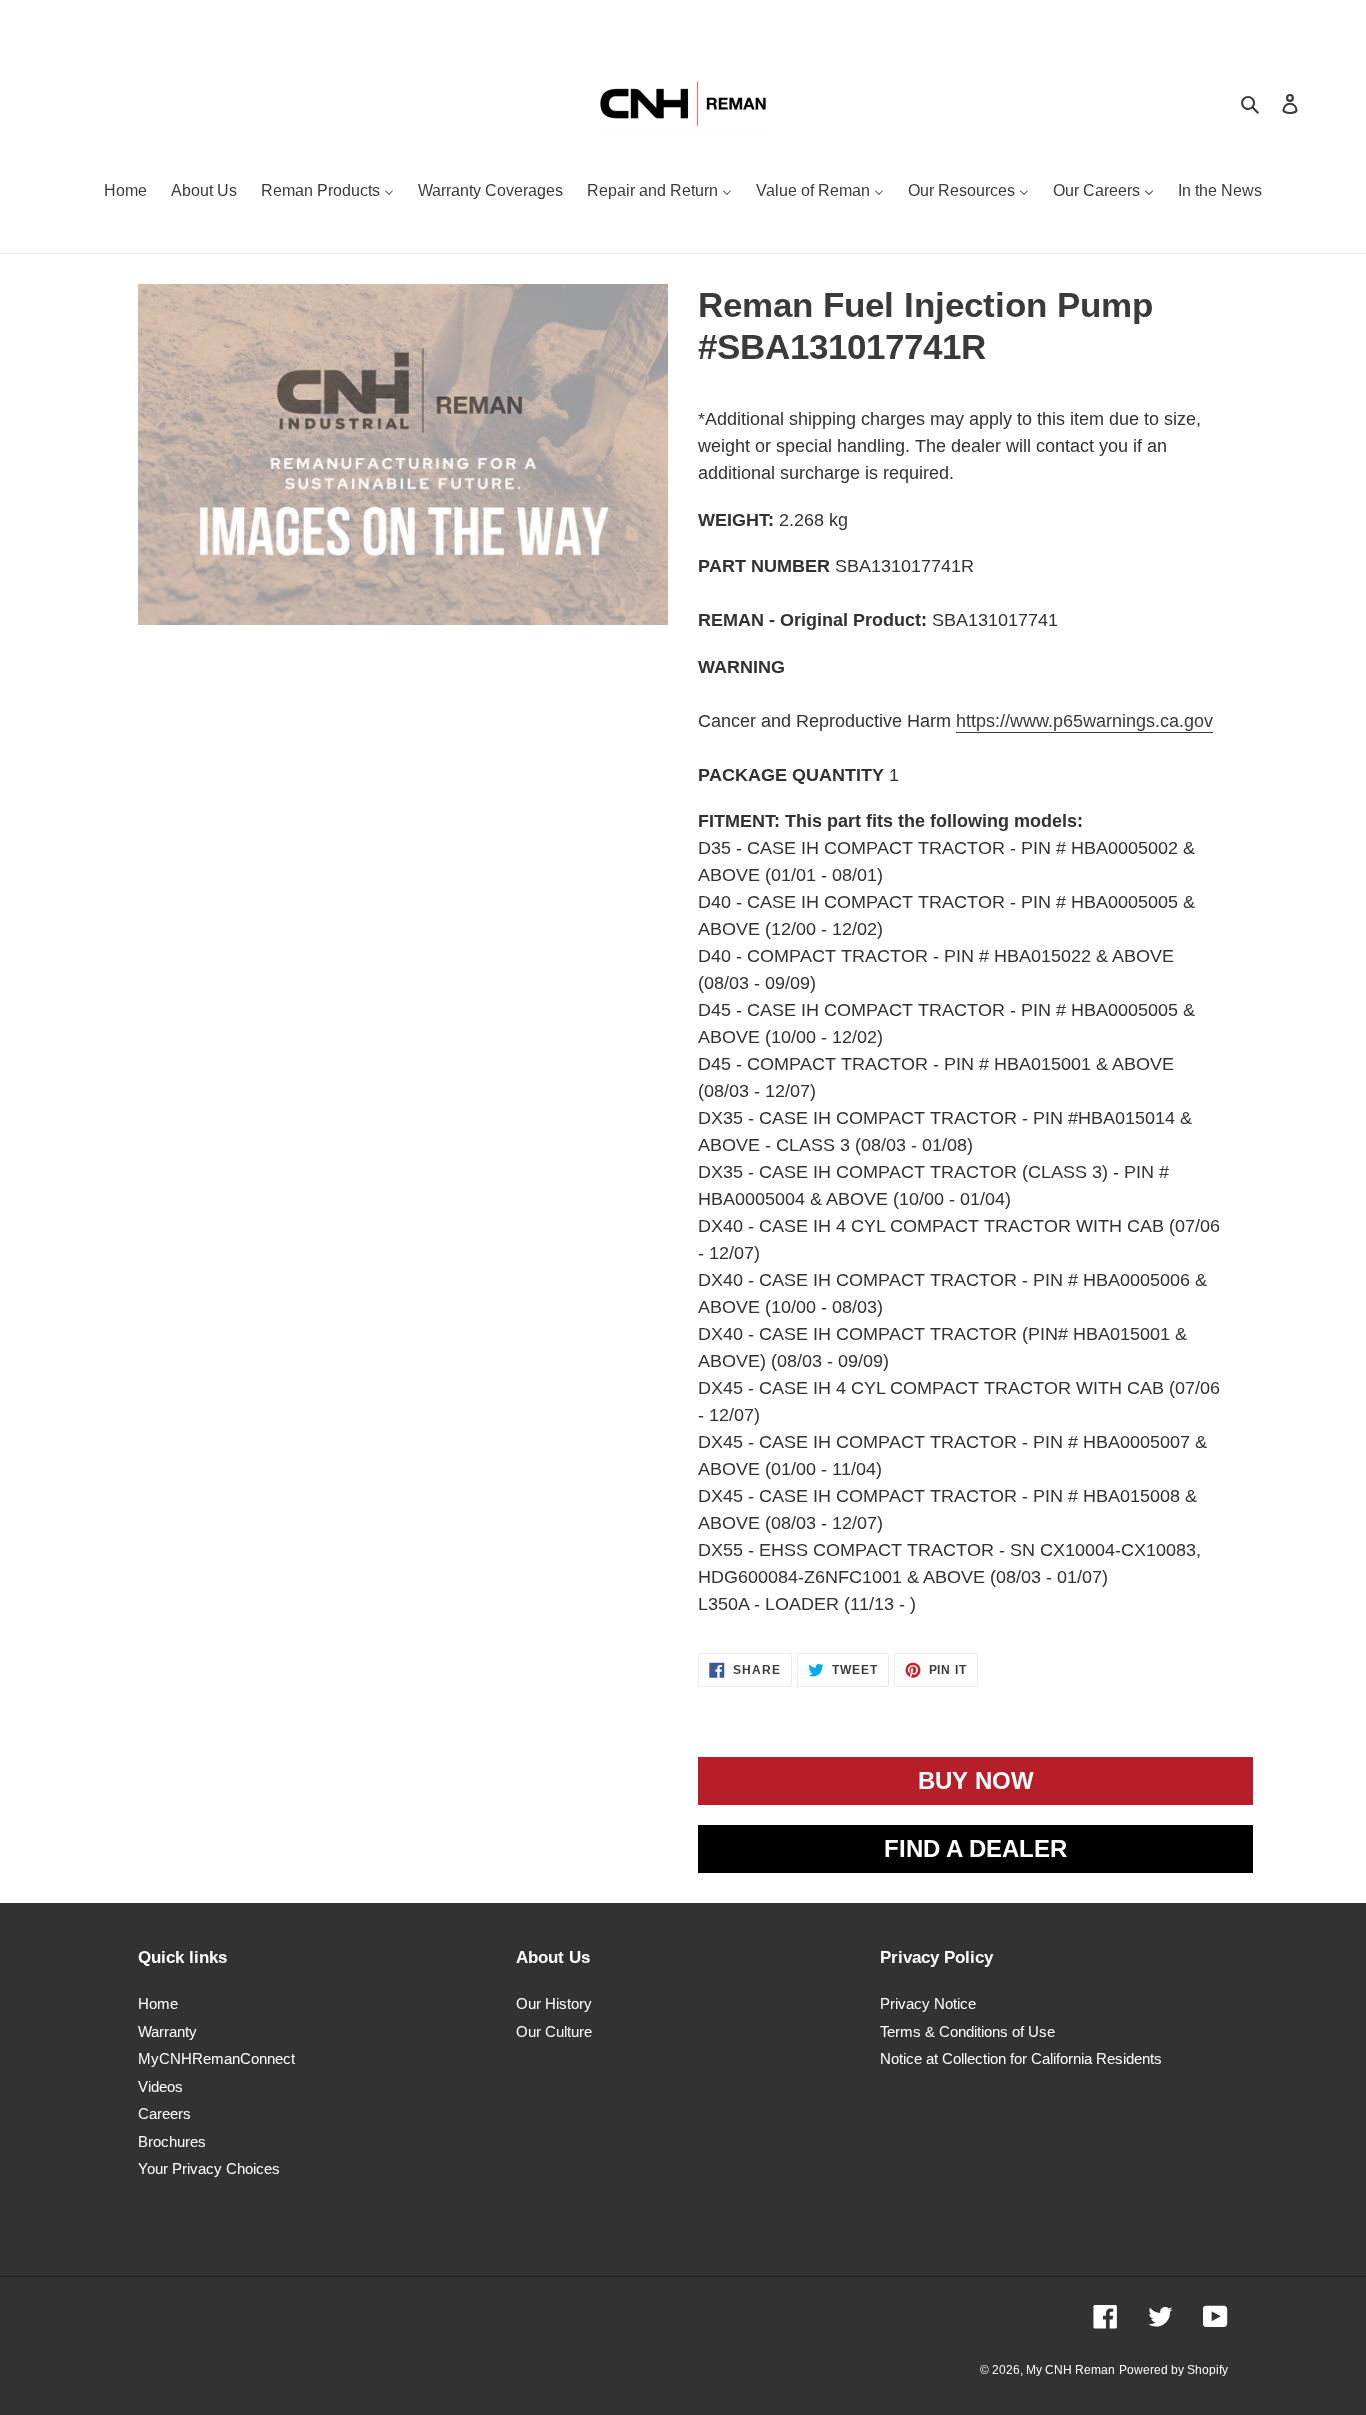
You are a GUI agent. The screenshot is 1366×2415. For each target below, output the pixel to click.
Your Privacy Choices (209, 2168)
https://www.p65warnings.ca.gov (1084, 721)
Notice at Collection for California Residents (1021, 2058)
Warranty (167, 2031)
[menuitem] (125, 193)
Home (158, 2003)
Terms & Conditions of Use (967, 2031)
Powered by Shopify (1173, 2370)
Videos (160, 2086)
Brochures (172, 2141)
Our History (554, 2003)
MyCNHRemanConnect (216, 2058)
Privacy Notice (928, 2003)
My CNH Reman (1070, 2370)
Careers (164, 2113)
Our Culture (554, 2031)
